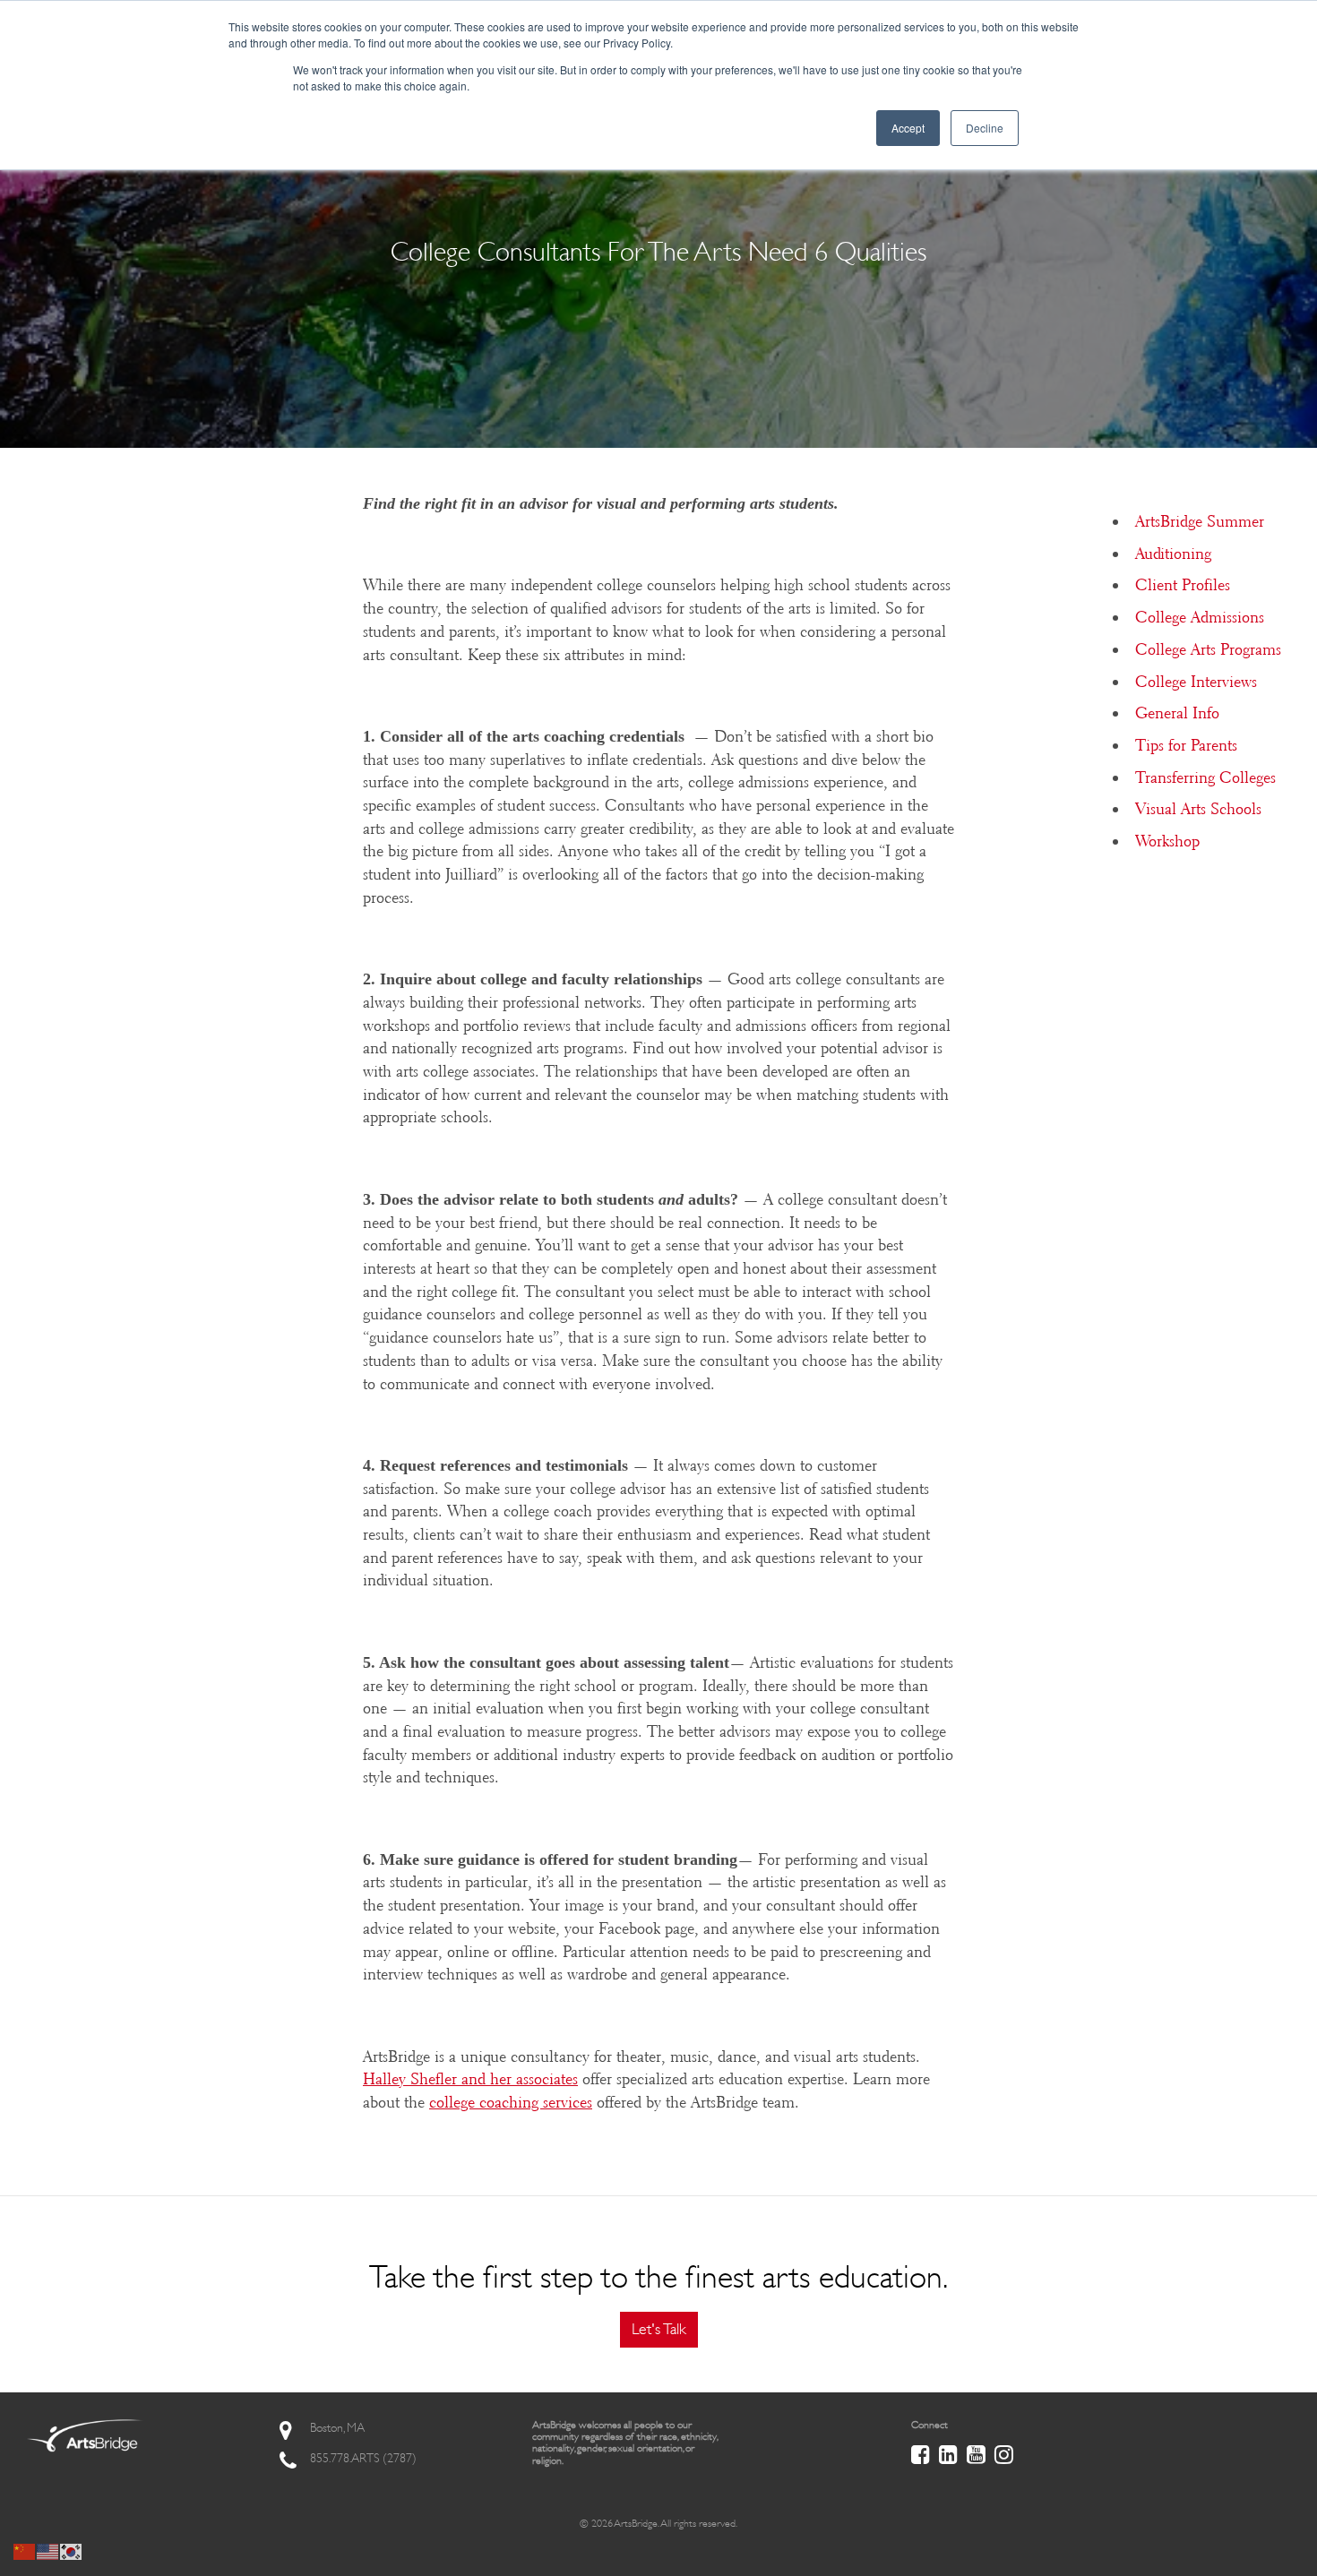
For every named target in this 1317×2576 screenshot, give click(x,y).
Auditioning (1173, 554)
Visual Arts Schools (1198, 809)
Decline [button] (985, 128)
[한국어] (72, 2550)
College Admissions (1200, 617)
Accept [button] (908, 128)
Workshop (1167, 841)
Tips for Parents (1186, 745)
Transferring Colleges (1205, 777)
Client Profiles (1183, 585)
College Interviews (1196, 682)
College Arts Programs (1208, 649)
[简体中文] (25, 2550)
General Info (1177, 713)
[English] (48, 2550)
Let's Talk (659, 2329)
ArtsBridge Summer (1200, 521)
